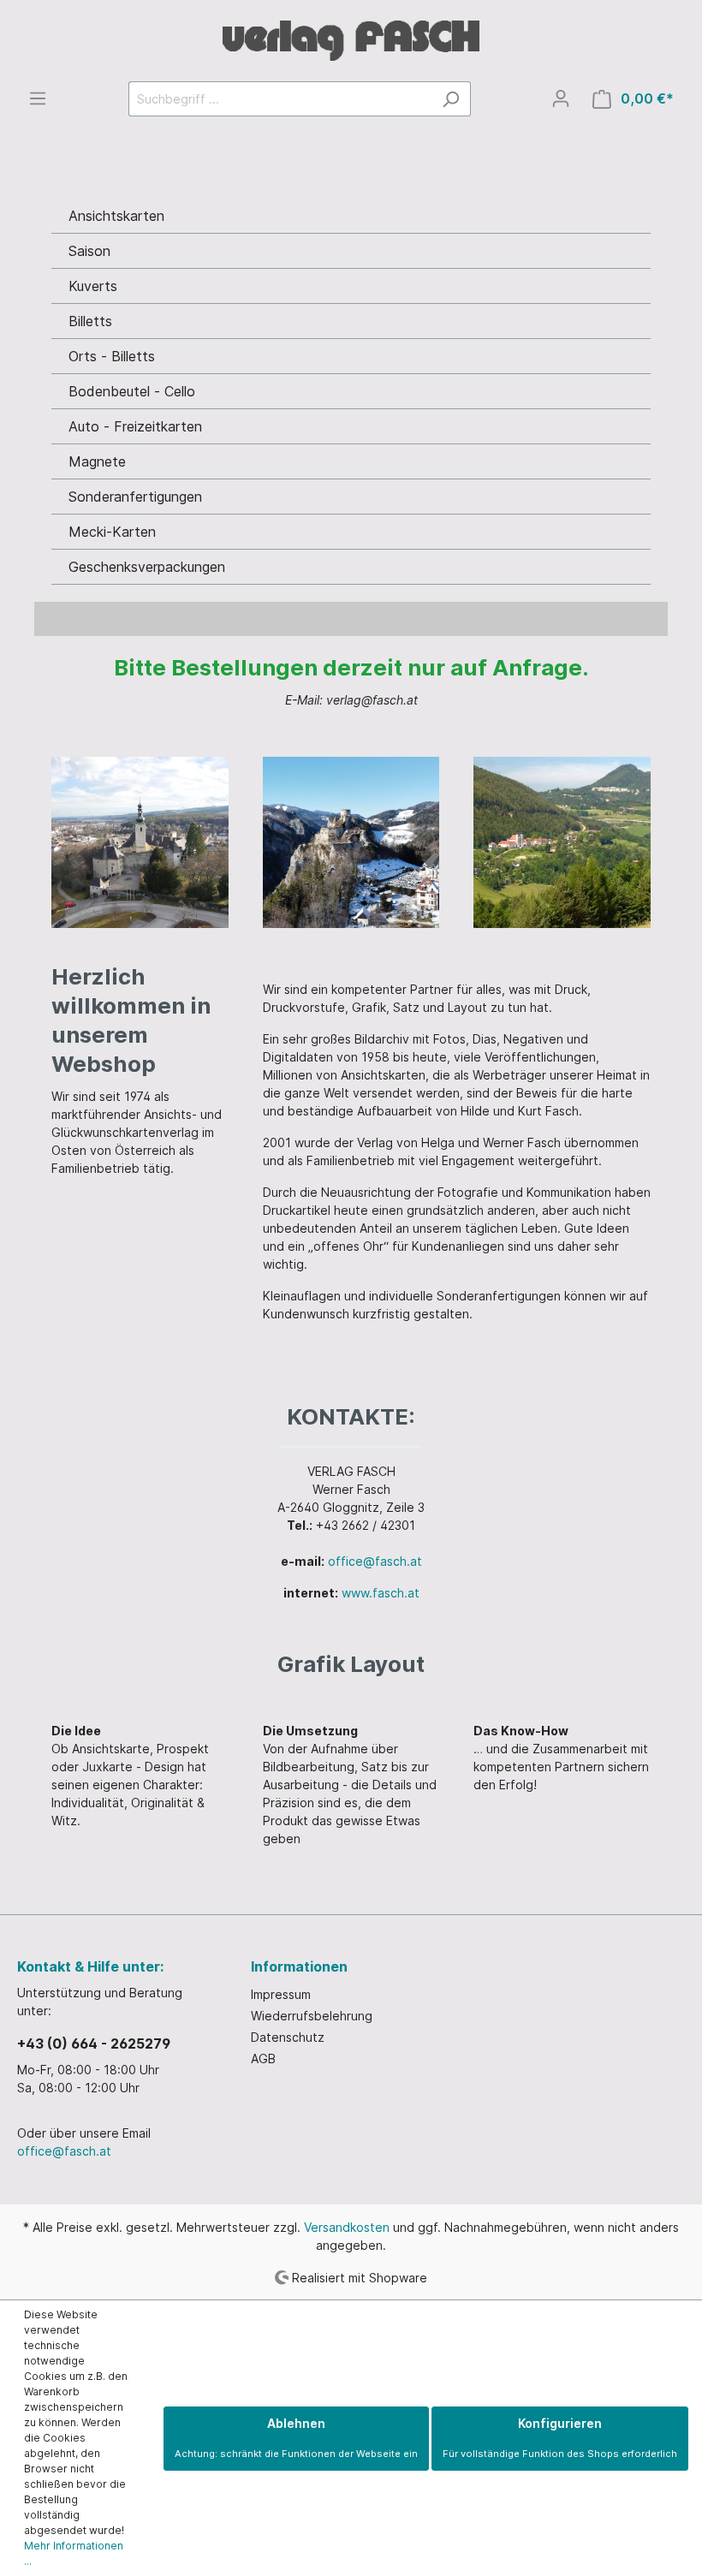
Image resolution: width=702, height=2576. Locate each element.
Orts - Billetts (112, 356)
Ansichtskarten (116, 216)
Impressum (281, 1994)
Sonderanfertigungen (135, 497)
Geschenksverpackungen (147, 567)
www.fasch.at (381, 1593)
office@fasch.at (375, 1561)
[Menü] (38, 98)
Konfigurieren (560, 2438)
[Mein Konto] (561, 98)
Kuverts (93, 286)
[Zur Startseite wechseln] (351, 41)
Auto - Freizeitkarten (135, 426)
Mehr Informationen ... (74, 2553)
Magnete (97, 461)
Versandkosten (347, 2227)
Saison (89, 251)
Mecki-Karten (112, 532)
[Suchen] (451, 99)
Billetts (90, 321)
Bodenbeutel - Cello (132, 391)
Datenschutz (288, 2037)
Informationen (299, 1966)
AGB (263, 2058)
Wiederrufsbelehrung (312, 2016)
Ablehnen (296, 2438)
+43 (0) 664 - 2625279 (94, 2044)
